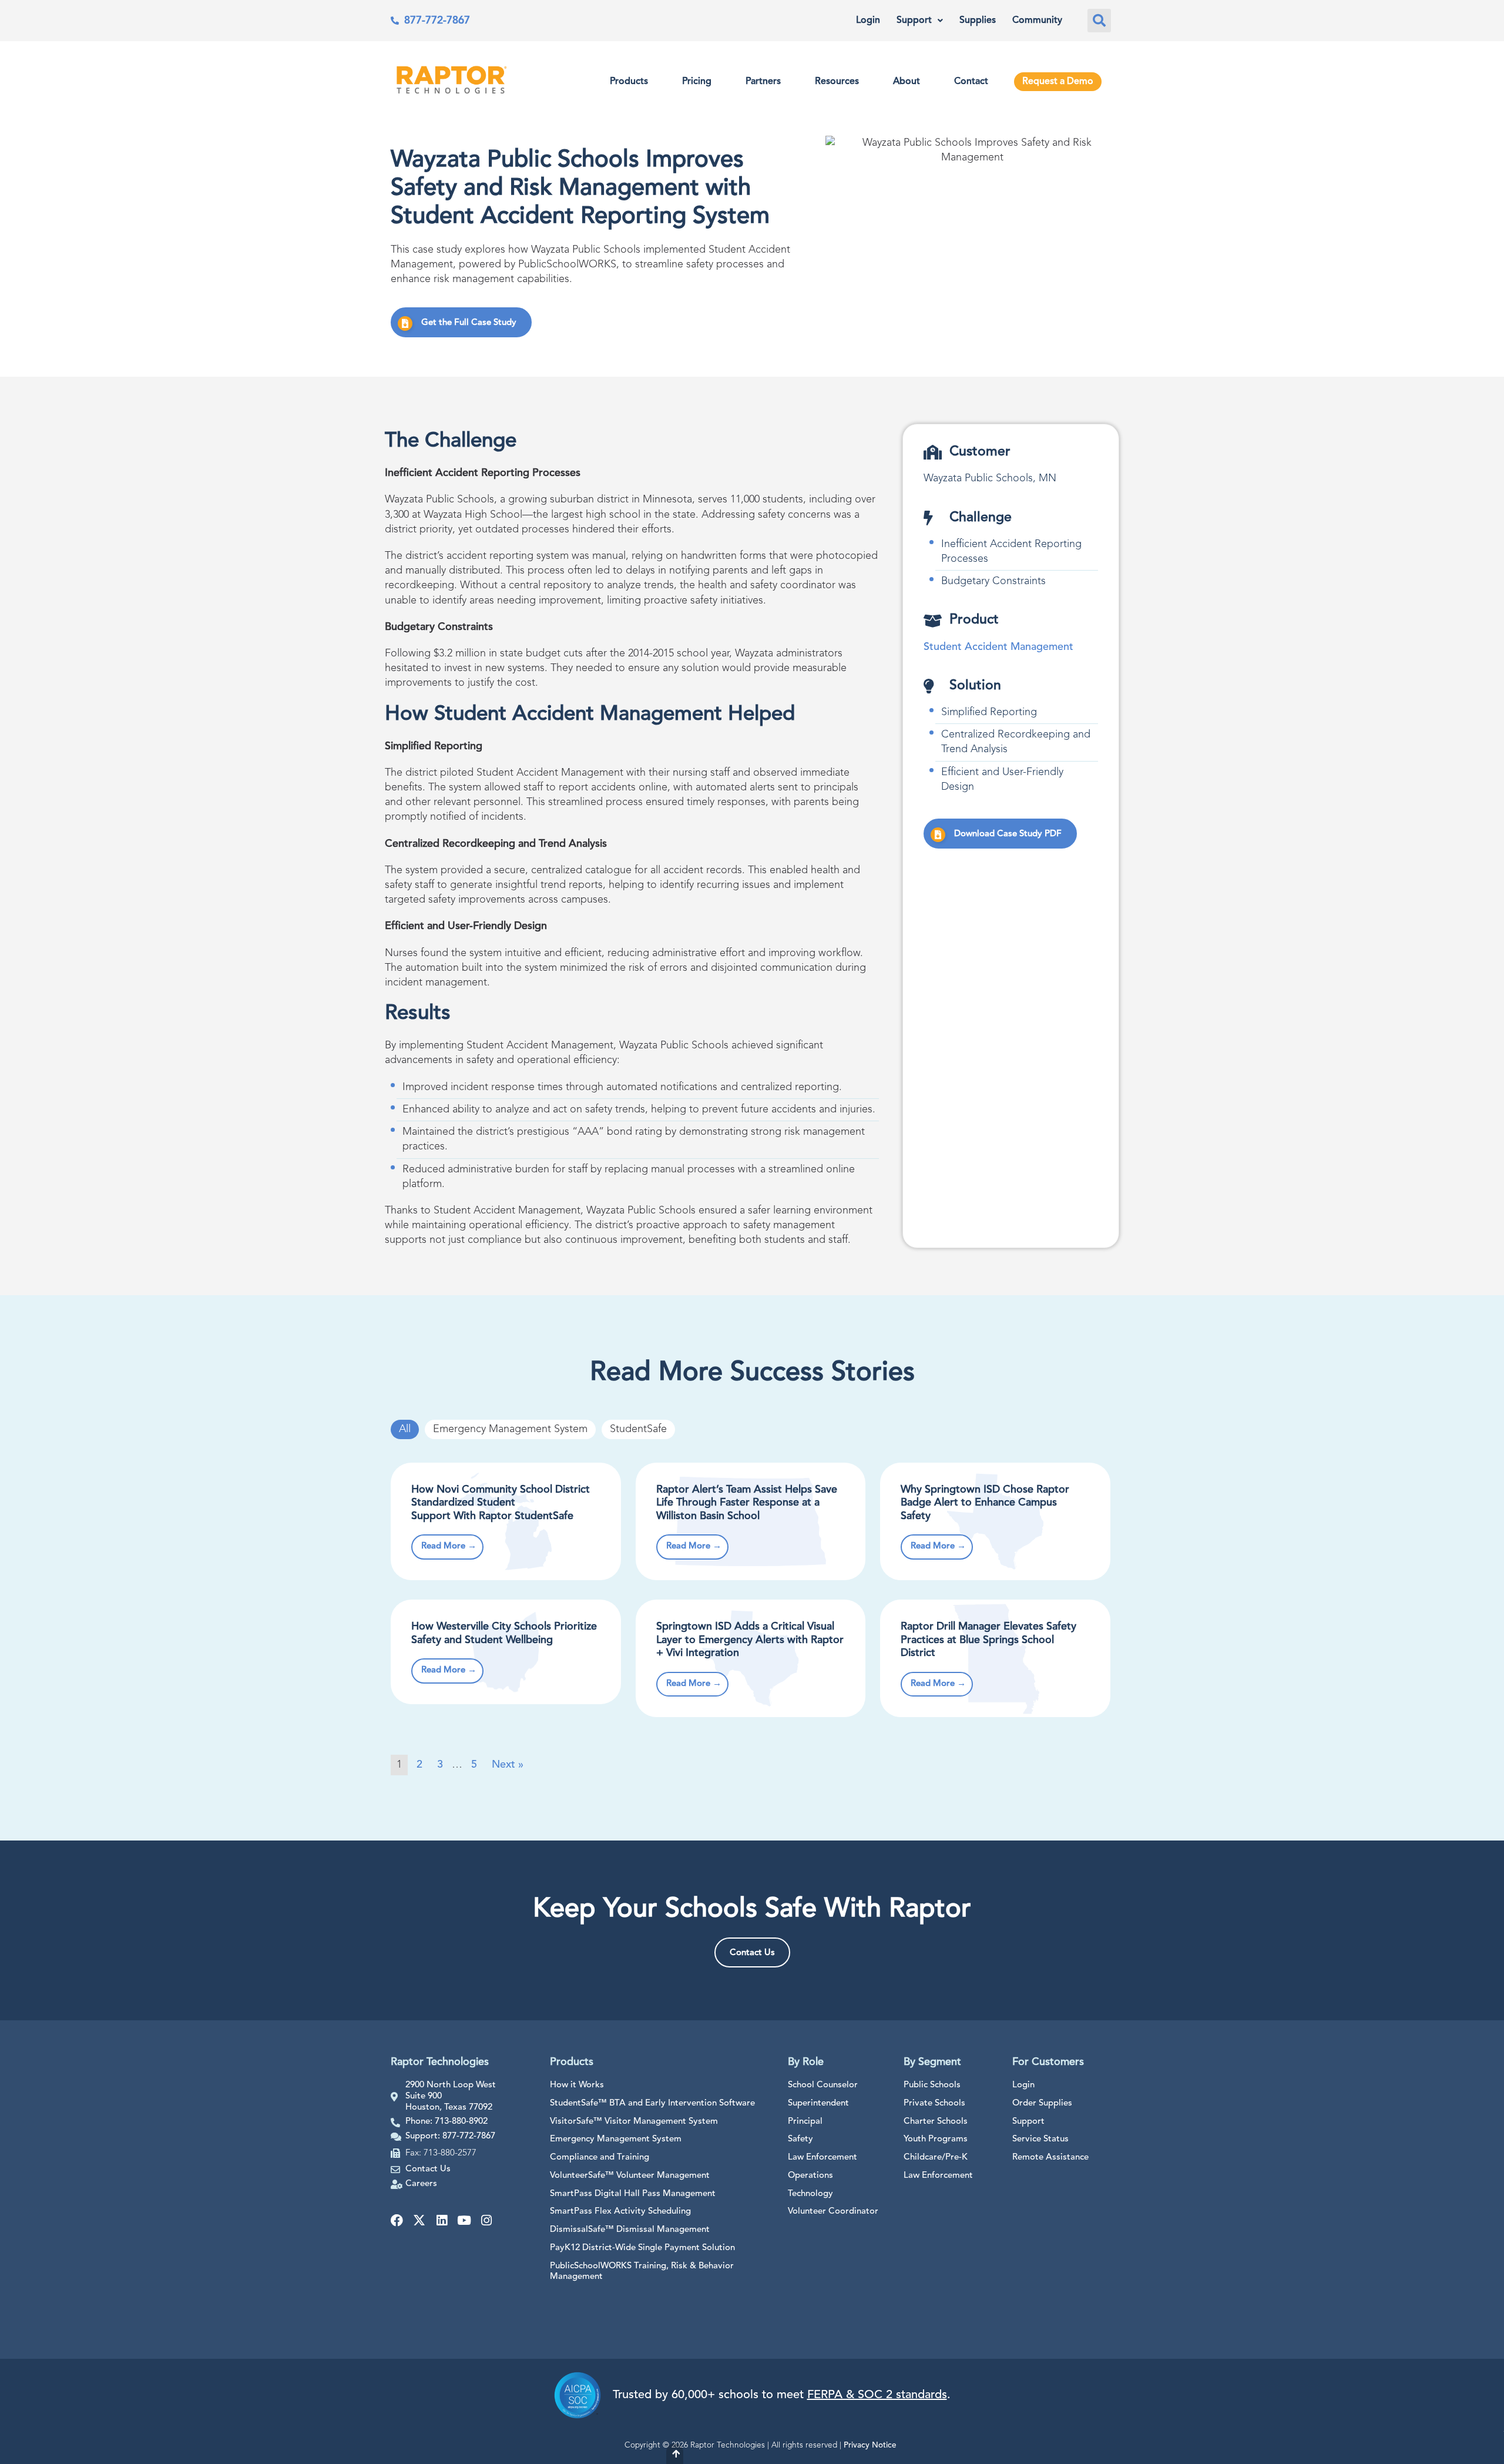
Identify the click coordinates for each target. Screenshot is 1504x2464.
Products (629, 82)
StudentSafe (638, 1429)
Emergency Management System (510, 1429)
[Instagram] (486, 2220)
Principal (805, 2122)
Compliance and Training (600, 2158)
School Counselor (823, 2085)
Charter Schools (936, 2122)
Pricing (697, 82)
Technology (810, 2194)
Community (1037, 21)
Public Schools (932, 2085)
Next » (508, 1765)
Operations (810, 2176)
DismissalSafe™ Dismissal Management (630, 2230)
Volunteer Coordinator (833, 2212)
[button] (1099, 21)
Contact (971, 82)
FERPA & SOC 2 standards (877, 2395)
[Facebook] (397, 2220)
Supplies (978, 21)
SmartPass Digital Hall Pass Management (633, 2194)
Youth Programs (936, 2139)
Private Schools (934, 2103)
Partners (763, 82)
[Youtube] (464, 2220)
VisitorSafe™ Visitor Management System (634, 2122)
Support (914, 21)
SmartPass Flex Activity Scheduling (620, 2212)
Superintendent (818, 2103)
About (907, 82)
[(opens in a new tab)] (995, 1658)
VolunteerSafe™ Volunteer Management (630, 2176)
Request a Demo (1058, 82)
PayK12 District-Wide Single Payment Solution (642, 2248)
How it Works (577, 2085)
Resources (837, 82)
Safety (800, 2139)
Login (868, 21)
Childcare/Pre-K (936, 2158)
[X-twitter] (419, 2220)
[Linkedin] (442, 2220)
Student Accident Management (998, 647)
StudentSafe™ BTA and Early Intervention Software (652, 2103)
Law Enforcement (822, 2158)
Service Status (1040, 2139)
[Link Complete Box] (506, 1521)
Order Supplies (1042, 2103)
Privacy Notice (870, 2445)
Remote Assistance (1050, 2158)
